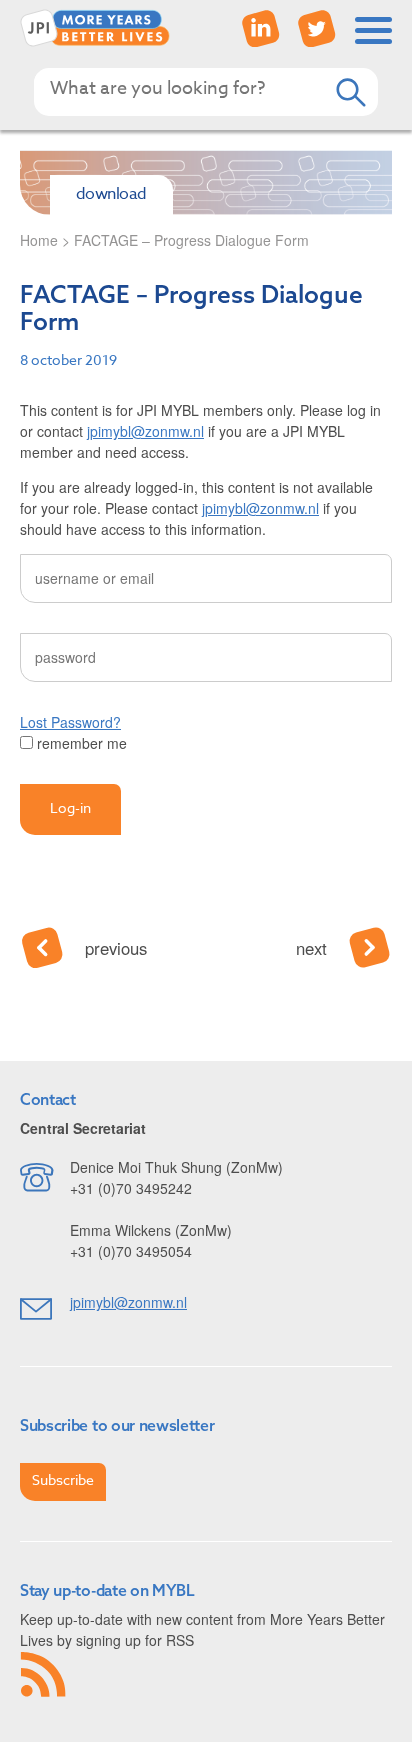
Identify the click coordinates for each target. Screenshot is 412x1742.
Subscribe (63, 1479)
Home (39, 240)
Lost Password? (70, 722)
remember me (80, 743)
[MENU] (374, 30)
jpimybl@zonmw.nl (145, 431)
